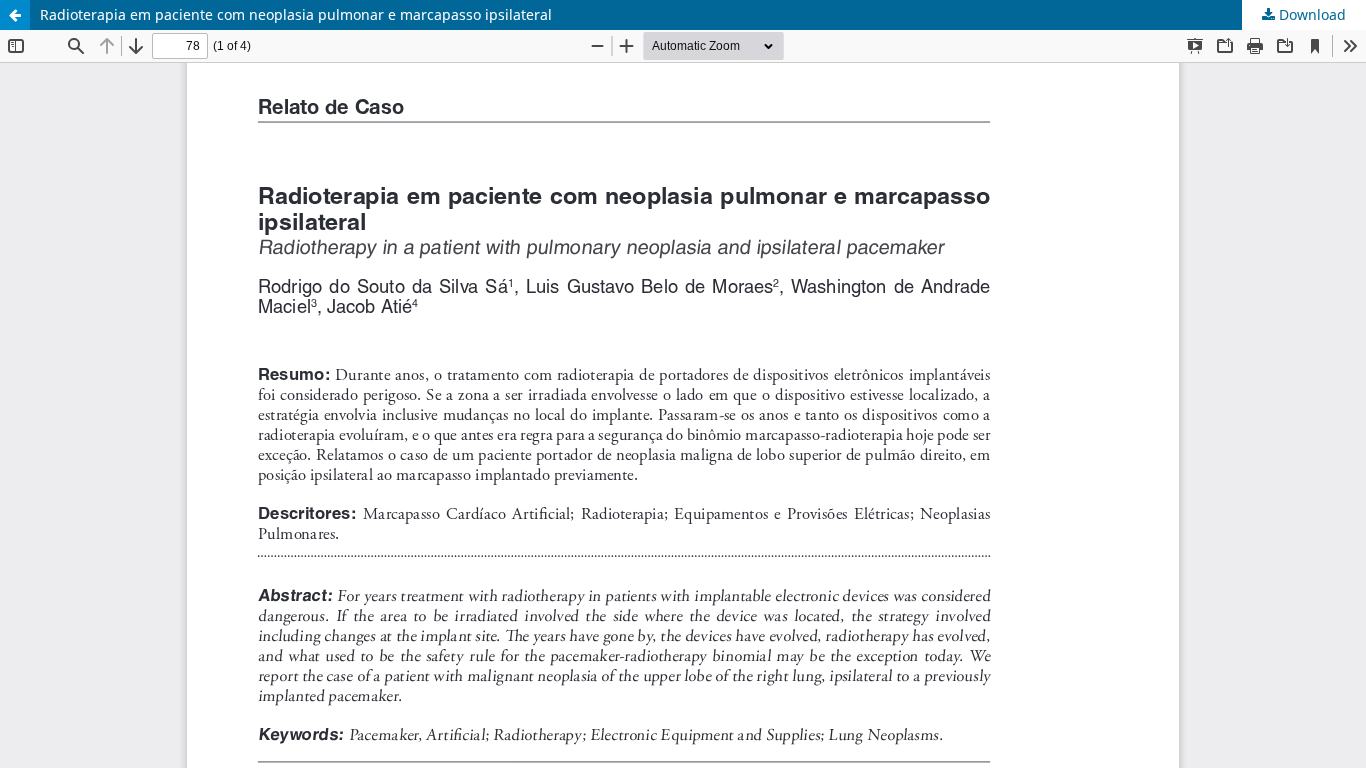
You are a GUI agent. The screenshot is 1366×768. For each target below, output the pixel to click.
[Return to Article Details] (15, 15)
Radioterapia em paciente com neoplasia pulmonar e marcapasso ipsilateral (296, 14)
